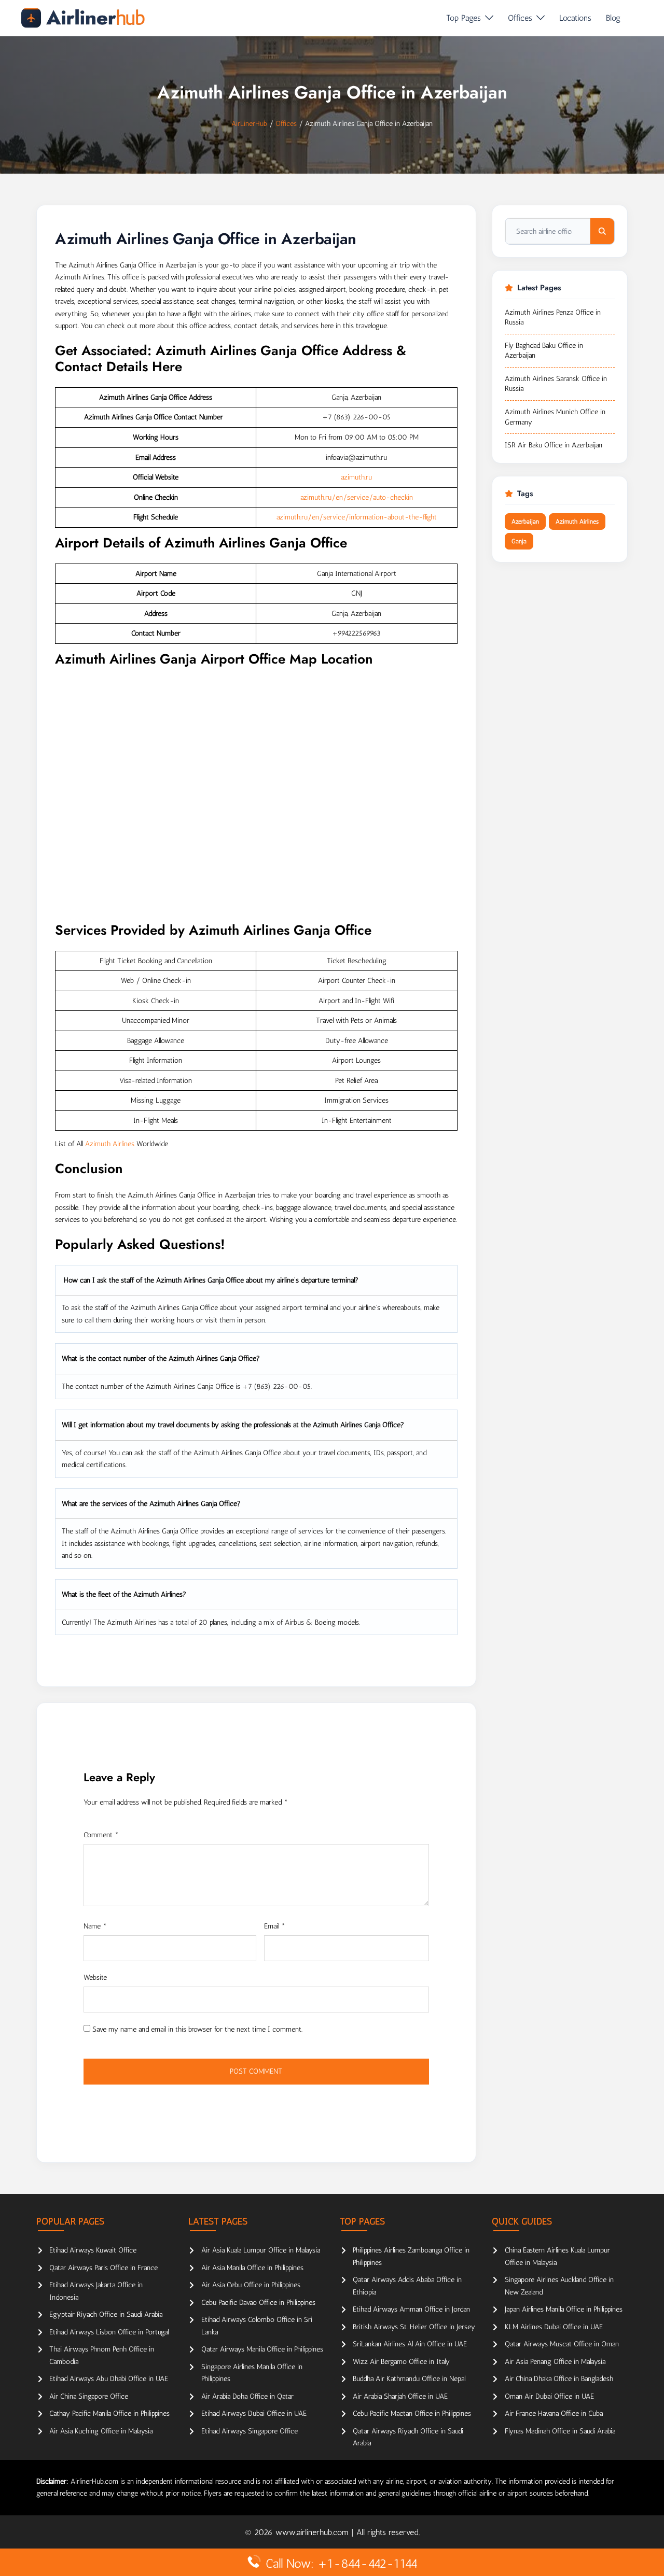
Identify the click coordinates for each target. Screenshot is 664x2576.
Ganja (519, 541)
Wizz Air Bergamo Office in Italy (401, 2362)
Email (275, 1926)
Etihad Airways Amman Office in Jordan (411, 2309)
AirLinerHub (249, 124)
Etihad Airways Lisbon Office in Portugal (109, 2332)
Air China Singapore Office (89, 2396)
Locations (575, 18)
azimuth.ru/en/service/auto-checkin (357, 497)
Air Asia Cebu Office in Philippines (251, 2285)
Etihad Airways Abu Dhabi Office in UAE (109, 2379)
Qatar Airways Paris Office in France (103, 2268)
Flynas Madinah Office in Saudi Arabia (560, 2431)
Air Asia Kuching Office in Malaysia (101, 2431)
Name (95, 1926)
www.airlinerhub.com (313, 2532)
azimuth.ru (356, 477)
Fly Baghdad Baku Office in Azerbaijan (544, 351)
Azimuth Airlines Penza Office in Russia (553, 318)
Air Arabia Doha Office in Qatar (247, 2396)
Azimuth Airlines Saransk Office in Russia (556, 384)
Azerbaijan (525, 522)
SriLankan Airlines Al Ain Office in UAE (410, 2344)
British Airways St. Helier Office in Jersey (414, 2327)
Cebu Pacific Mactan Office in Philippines (412, 2413)
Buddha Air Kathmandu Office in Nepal (409, 2379)
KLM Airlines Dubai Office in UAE (554, 2327)
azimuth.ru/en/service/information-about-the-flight (357, 517)
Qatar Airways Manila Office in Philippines (262, 2349)
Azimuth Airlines (110, 1144)
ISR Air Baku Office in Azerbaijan (554, 445)
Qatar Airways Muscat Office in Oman (562, 2344)
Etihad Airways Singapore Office (250, 2431)
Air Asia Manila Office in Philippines (252, 2268)
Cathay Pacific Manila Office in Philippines (109, 2413)
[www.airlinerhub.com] (83, 18)
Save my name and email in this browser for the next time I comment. (197, 2029)
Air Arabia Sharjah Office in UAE (400, 2396)
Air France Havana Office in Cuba (554, 2413)
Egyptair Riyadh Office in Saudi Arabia (106, 2314)
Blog (613, 18)
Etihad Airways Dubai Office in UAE (254, 2413)
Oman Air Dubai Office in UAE (549, 2396)
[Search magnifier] (602, 231)
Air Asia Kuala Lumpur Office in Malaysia (261, 2250)
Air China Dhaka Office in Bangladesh (559, 2379)
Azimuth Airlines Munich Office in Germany (555, 417)
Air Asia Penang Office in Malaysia (555, 2362)
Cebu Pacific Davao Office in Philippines (258, 2303)
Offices (520, 18)
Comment (101, 1835)
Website (95, 1977)
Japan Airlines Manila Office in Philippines (564, 2309)
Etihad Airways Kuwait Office (93, 2250)
